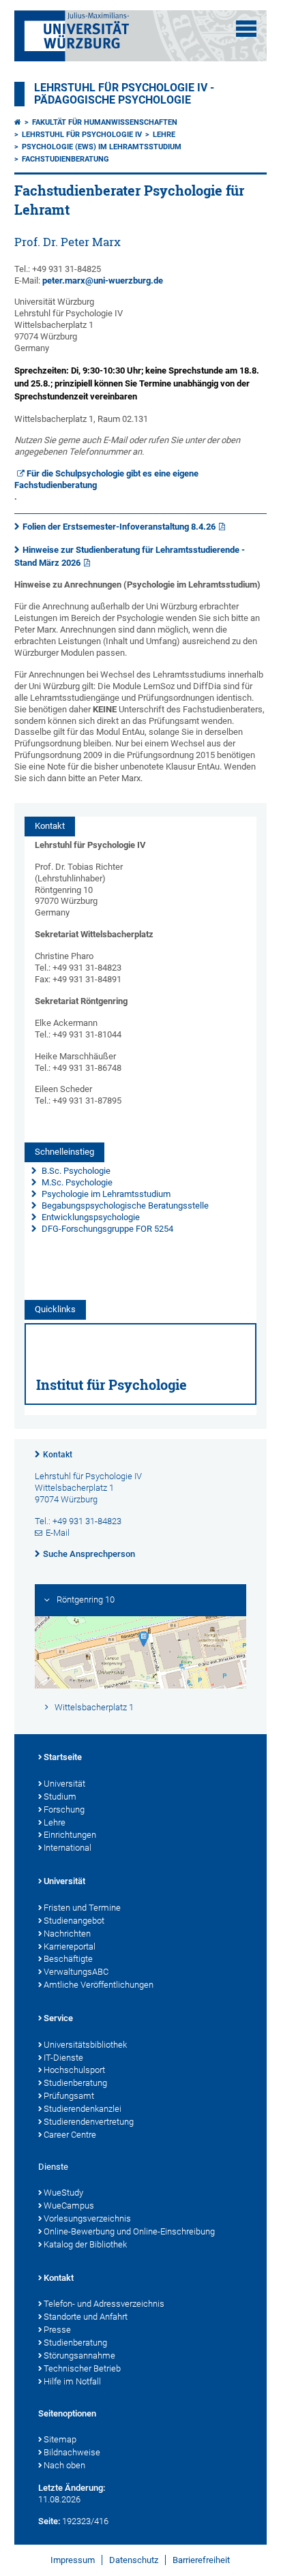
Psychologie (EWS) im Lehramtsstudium (102, 147)
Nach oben (64, 2465)
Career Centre (70, 2135)
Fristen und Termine (82, 1908)
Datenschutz (134, 2560)
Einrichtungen (70, 1835)
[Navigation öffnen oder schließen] (246, 29)
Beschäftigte (68, 1959)
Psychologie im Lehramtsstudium (105, 1194)
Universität (64, 1784)
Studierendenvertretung (89, 2122)
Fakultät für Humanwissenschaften (105, 122)
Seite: (49, 2521)
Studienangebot (74, 1921)
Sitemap (60, 2439)
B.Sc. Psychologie (75, 1171)
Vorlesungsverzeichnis (87, 2218)
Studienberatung (75, 2083)
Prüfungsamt (69, 2096)
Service (58, 2018)
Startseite (63, 1757)
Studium (60, 1797)
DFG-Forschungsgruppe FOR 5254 (107, 1229)
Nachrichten (67, 1934)
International (68, 1848)
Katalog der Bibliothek (85, 2244)
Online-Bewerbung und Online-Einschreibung (129, 2231)
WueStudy (63, 2193)
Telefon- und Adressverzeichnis (104, 2304)
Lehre (164, 135)
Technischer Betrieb (82, 2368)
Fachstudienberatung (65, 159)
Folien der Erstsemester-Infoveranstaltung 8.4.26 (119, 527)
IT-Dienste (63, 2058)
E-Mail (58, 1533)
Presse (57, 2330)
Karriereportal (70, 1946)
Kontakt (58, 1455)
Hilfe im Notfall (72, 2381)
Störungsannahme (79, 2355)
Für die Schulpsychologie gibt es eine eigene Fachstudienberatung (107, 479)
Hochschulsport (74, 2070)
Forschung (64, 1809)
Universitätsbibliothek (85, 2045)
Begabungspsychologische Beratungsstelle (124, 1206)
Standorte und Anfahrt (86, 2317)
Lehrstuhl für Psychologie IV (82, 135)
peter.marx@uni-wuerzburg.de (103, 281)
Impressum (73, 2560)
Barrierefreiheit (201, 2560)
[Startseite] (18, 122)
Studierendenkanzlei (83, 2109)
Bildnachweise (72, 2452)
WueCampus (69, 2206)
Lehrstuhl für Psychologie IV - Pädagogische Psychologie (124, 94)
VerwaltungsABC (76, 1972)
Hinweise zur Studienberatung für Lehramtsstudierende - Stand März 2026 (130, 556)
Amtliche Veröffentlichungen (99, 1985)
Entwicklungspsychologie (90, 1217)
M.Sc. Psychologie (76, 1182)
